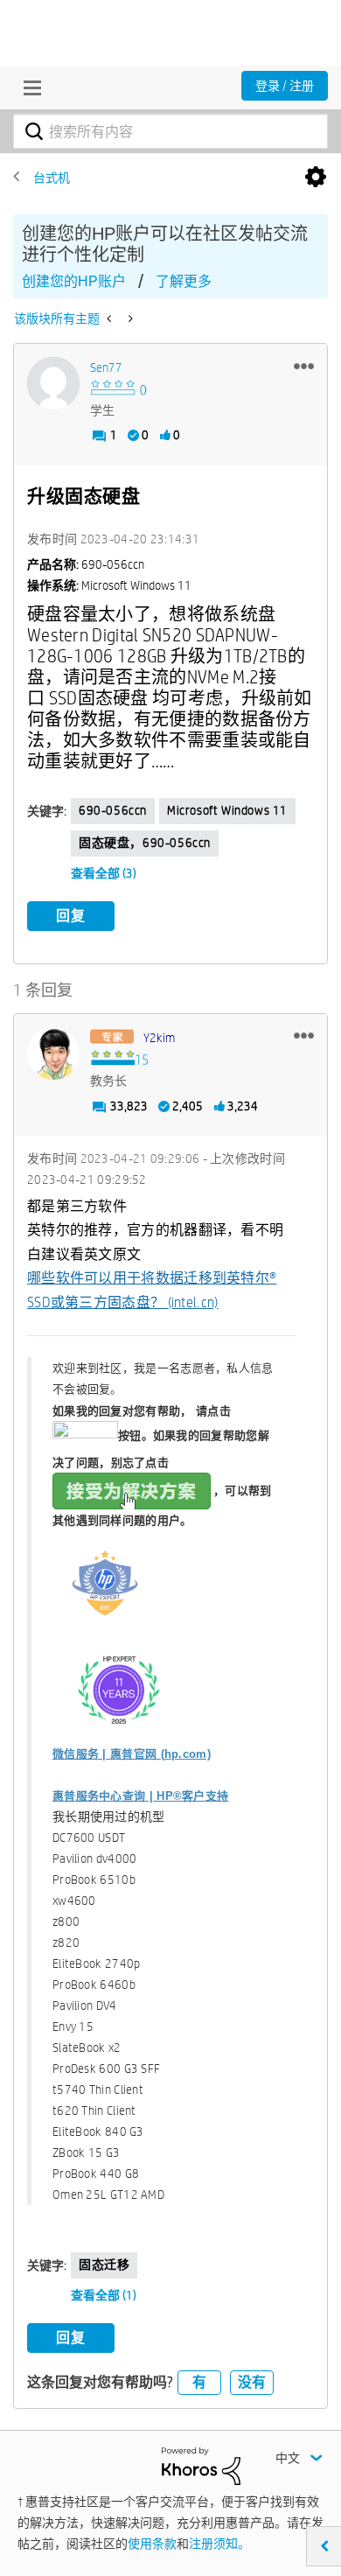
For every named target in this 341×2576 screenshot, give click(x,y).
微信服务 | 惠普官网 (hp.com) (132, 1754)
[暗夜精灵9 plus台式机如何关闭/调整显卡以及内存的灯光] (111, 318)
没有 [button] (252, 2382)
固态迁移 (104, 2264)
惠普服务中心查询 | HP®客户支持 (140, 1796)
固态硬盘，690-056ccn (145, 843)
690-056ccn (113, 810)
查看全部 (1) (104, 2295)
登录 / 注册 (285, 86)
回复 (71, 916)
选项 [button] (316, 178)
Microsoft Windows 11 (227, 810)
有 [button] (199, 2382)
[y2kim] (53, 1053)
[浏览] (28, 87)
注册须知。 (219, 2544)
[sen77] (53, 383)
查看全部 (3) (104, 873)
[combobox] (170, 131)
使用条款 (152, 2544)
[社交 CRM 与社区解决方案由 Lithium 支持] (201, 2465)
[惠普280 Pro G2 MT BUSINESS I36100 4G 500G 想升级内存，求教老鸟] (129, 318)
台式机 (52, 178)
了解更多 (184, 281)
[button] (304, 366)
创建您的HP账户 (74, 281)
